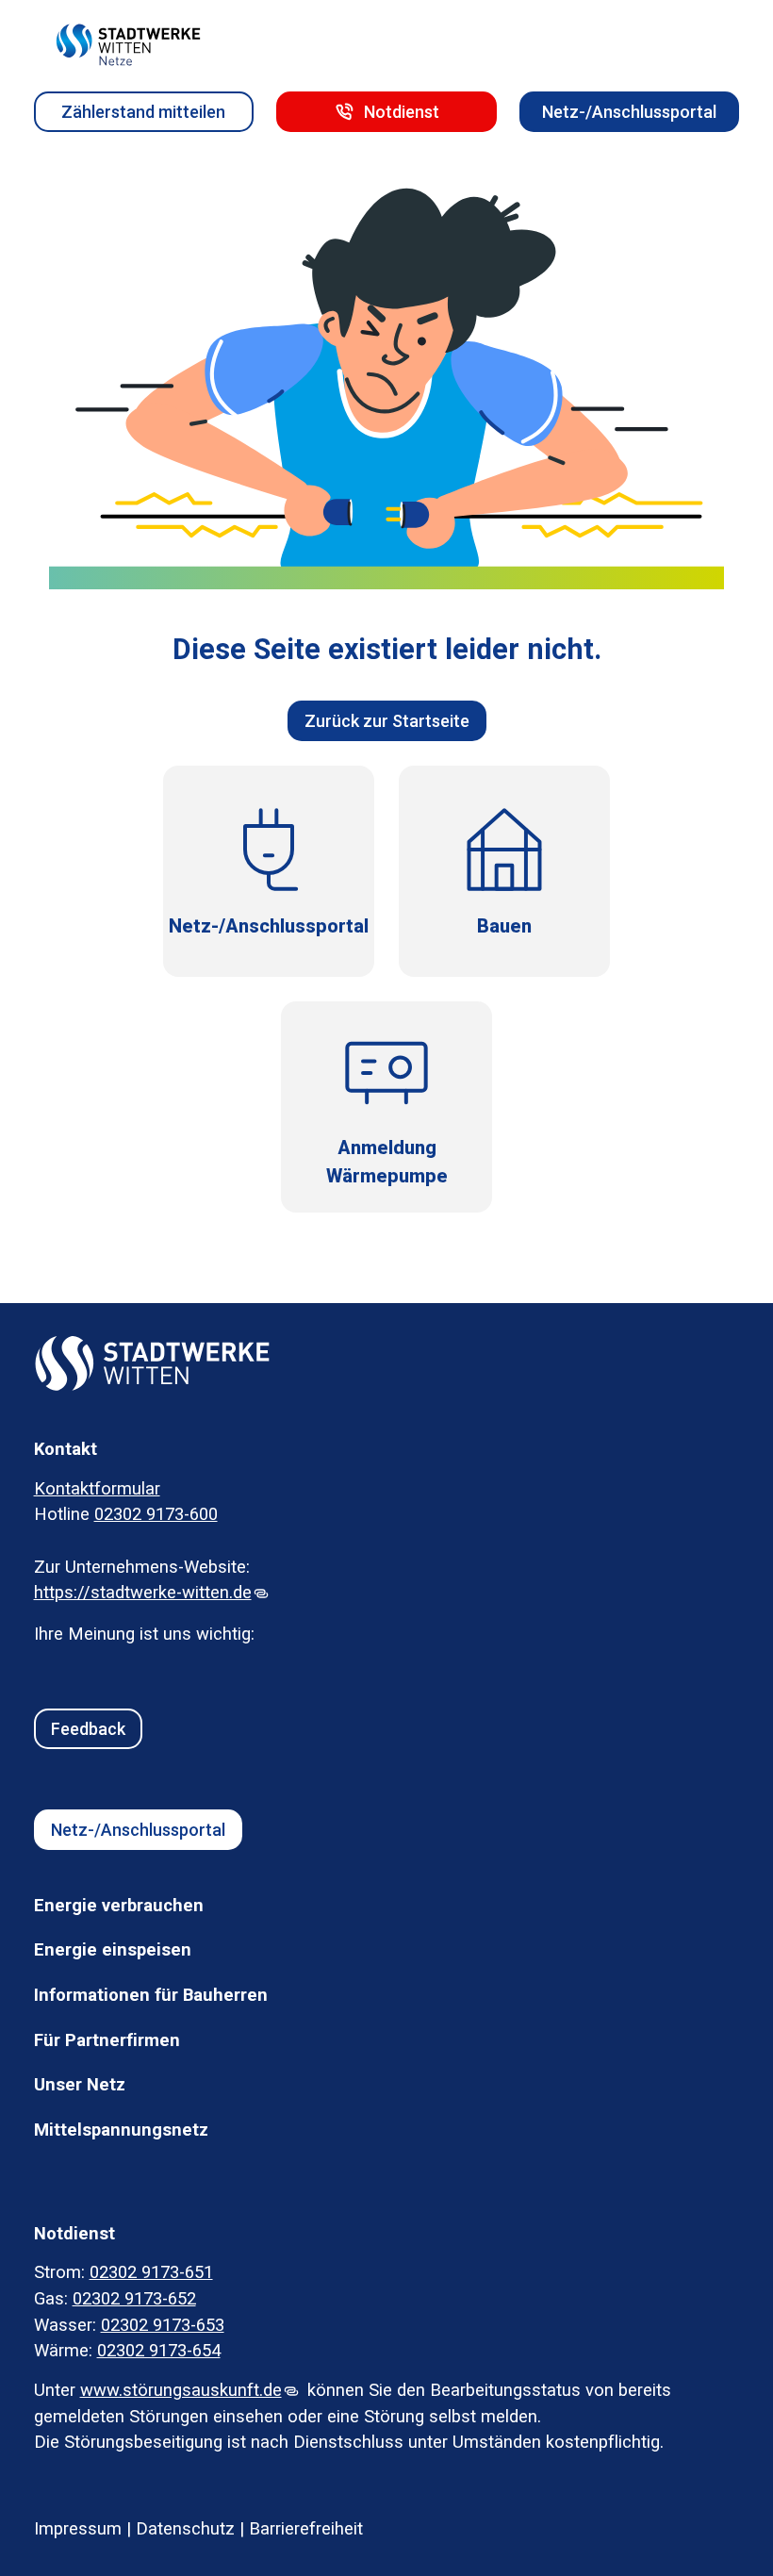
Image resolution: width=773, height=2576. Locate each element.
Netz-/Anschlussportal (629, 112)
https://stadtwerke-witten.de (143, 1593)
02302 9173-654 (159, 2351)
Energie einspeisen (113, 1950)
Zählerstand (143, 112)
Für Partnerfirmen (107, 2040)
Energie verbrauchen (119, 1906)
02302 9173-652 (134, 2299)
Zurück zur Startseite (387, 721)
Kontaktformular (97, 1489)
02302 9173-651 (151, 2272)
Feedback (88, 1729)
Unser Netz (80, 2085)
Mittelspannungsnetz (121, 2130)
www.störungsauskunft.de (181, 2390)
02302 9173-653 (163, 2325)
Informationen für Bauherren (151, 1995)
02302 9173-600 (156, 1514)
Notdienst (402, 112)
